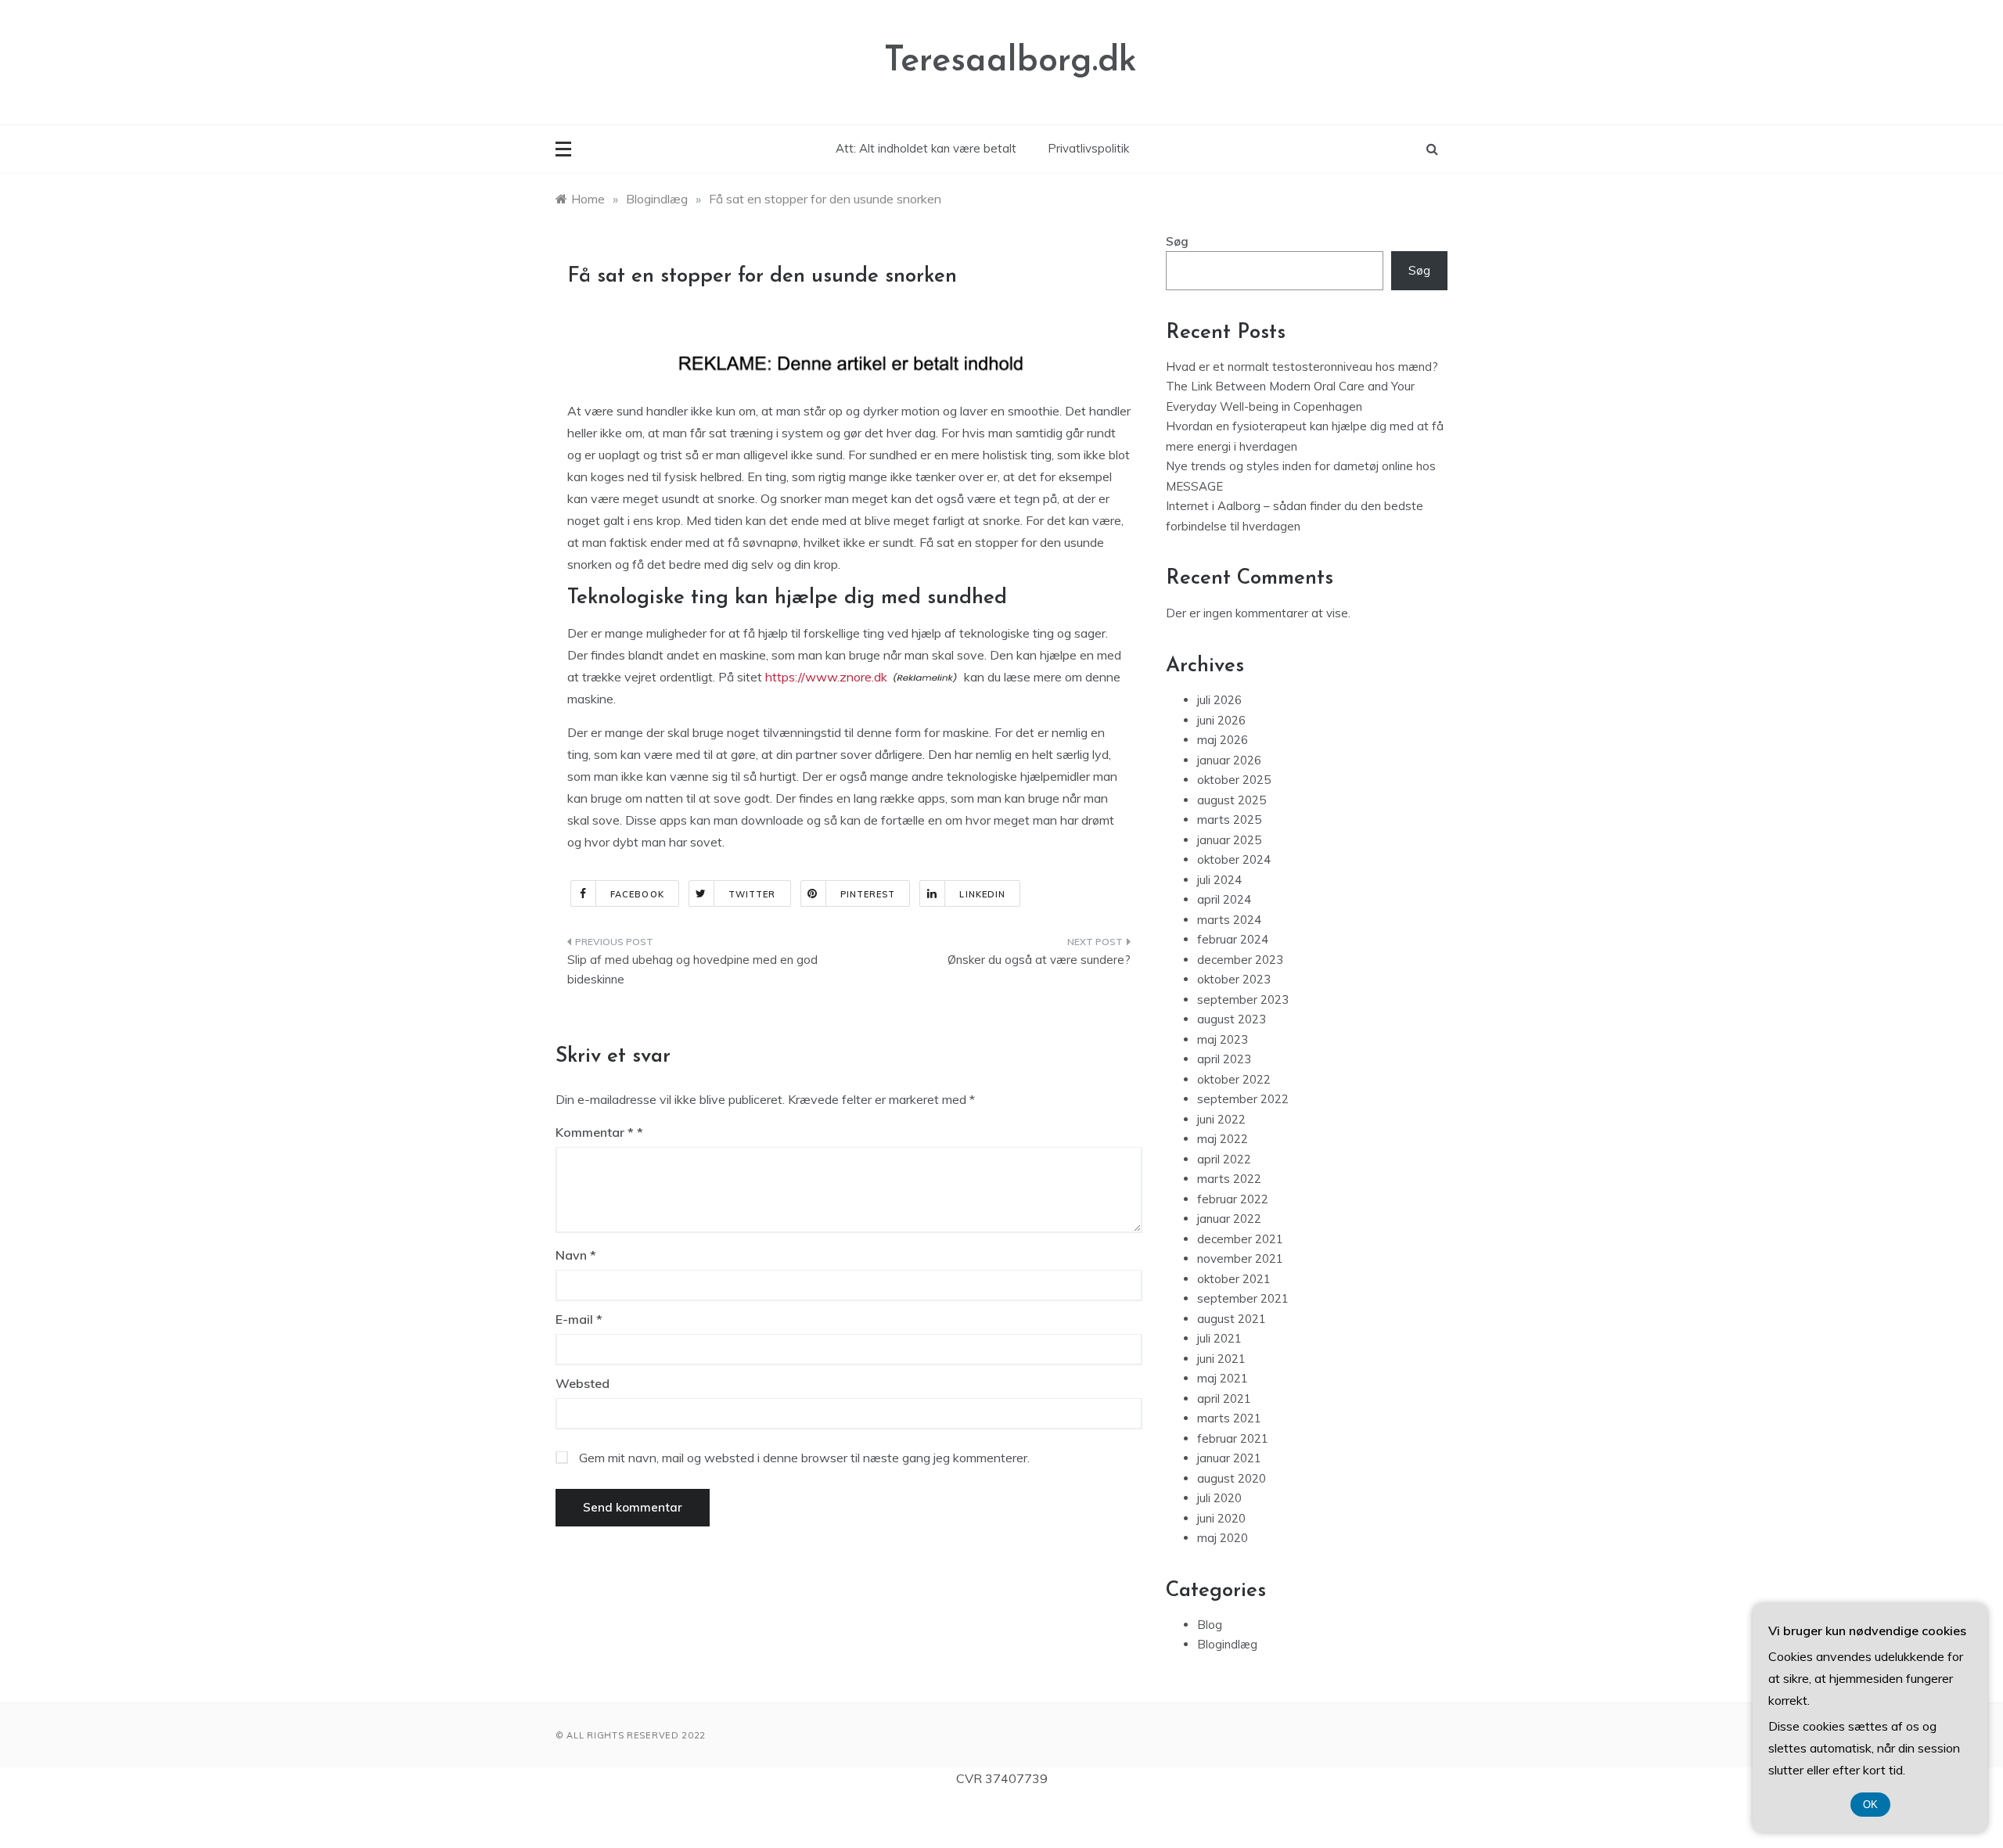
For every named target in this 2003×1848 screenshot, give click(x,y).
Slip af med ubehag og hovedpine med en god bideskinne (692, 970)
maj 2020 (1223, 1538)
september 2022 (1243, 1099)
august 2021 (1232, 1319)
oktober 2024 (1234, 859)
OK (1870, 1805)
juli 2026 (1219, 700)
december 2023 (1240, 960)
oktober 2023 (1234, 979)
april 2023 (1224, 1059)
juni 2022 (1221, 1119)
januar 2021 (1229, 1458)
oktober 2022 (1234, 1079)
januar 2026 (1229, 760)
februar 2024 (1233, 939)
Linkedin (982, 894)
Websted (583, 1383)
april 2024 (1224, 899)
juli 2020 (1219, 1498)
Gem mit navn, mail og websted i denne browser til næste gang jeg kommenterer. (804, 1458)
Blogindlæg (1227, 1644)
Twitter (752, 894)
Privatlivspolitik (1088, 148)
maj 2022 (1223, 1139)
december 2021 (1240, 1239)
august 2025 (1232, 800)
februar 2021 (1233, 1438)
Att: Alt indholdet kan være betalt (926, 148)
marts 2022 (1229, 1179)
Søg (1177, 241)
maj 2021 (1223, 1378)
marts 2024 (1229, 920)
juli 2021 (1219, 1338)
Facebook (637, 894)
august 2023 (1232, 1019)
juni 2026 (1221, 720)
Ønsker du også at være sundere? (1039, 960)
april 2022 (1224, 1159)
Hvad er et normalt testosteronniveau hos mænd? (1302, 367)
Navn (576, 1255)
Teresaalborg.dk (1010, 61)
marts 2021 (1229, 1418)
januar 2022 (1229, 1219)
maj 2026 (1223, 740)
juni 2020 (1221, 1518)
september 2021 (1243, 1298)
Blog (1210, 1625)
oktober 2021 (1234, 1279)
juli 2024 (1219, 880)
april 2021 (1224, 1399)
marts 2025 (1229, 820)
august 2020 (1232, 1478)
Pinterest (868, 894)
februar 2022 (1233, 1199)
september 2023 (1243, 1000)
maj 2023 (1223, 1039)
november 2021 (1240, 1258)
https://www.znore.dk (826, 677)
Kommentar (595, 1132)
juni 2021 (1221, 1359)
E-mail (579, 1319)
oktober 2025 (1234, 780)
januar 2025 (1229, 840)
